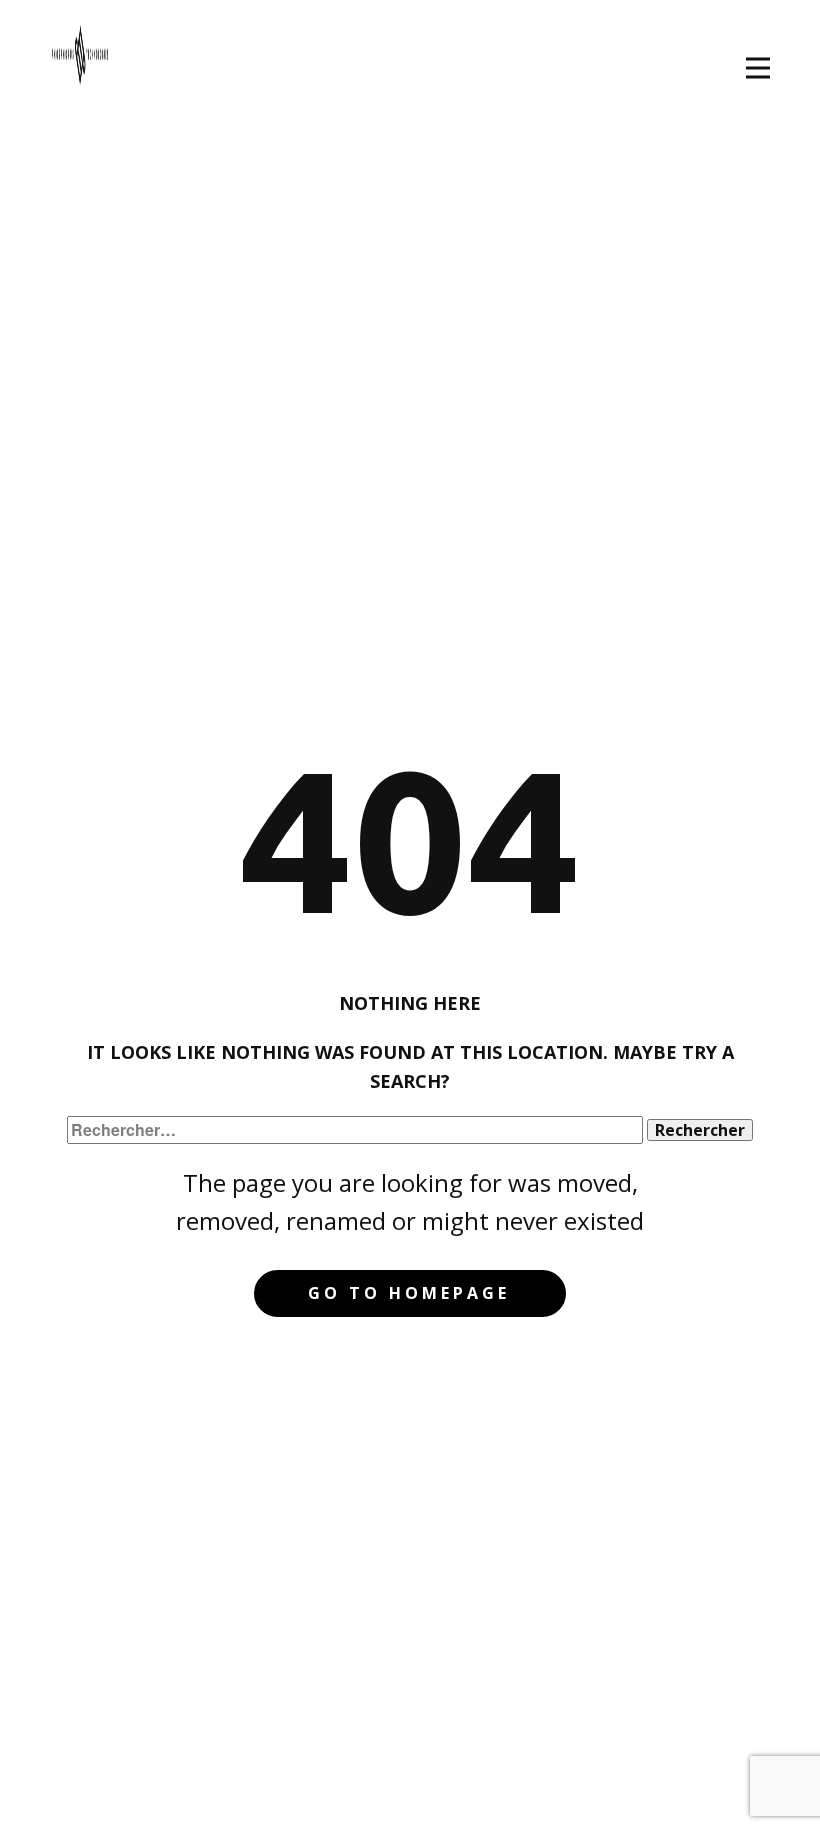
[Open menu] (758, 68)
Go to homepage (409, 1293)
